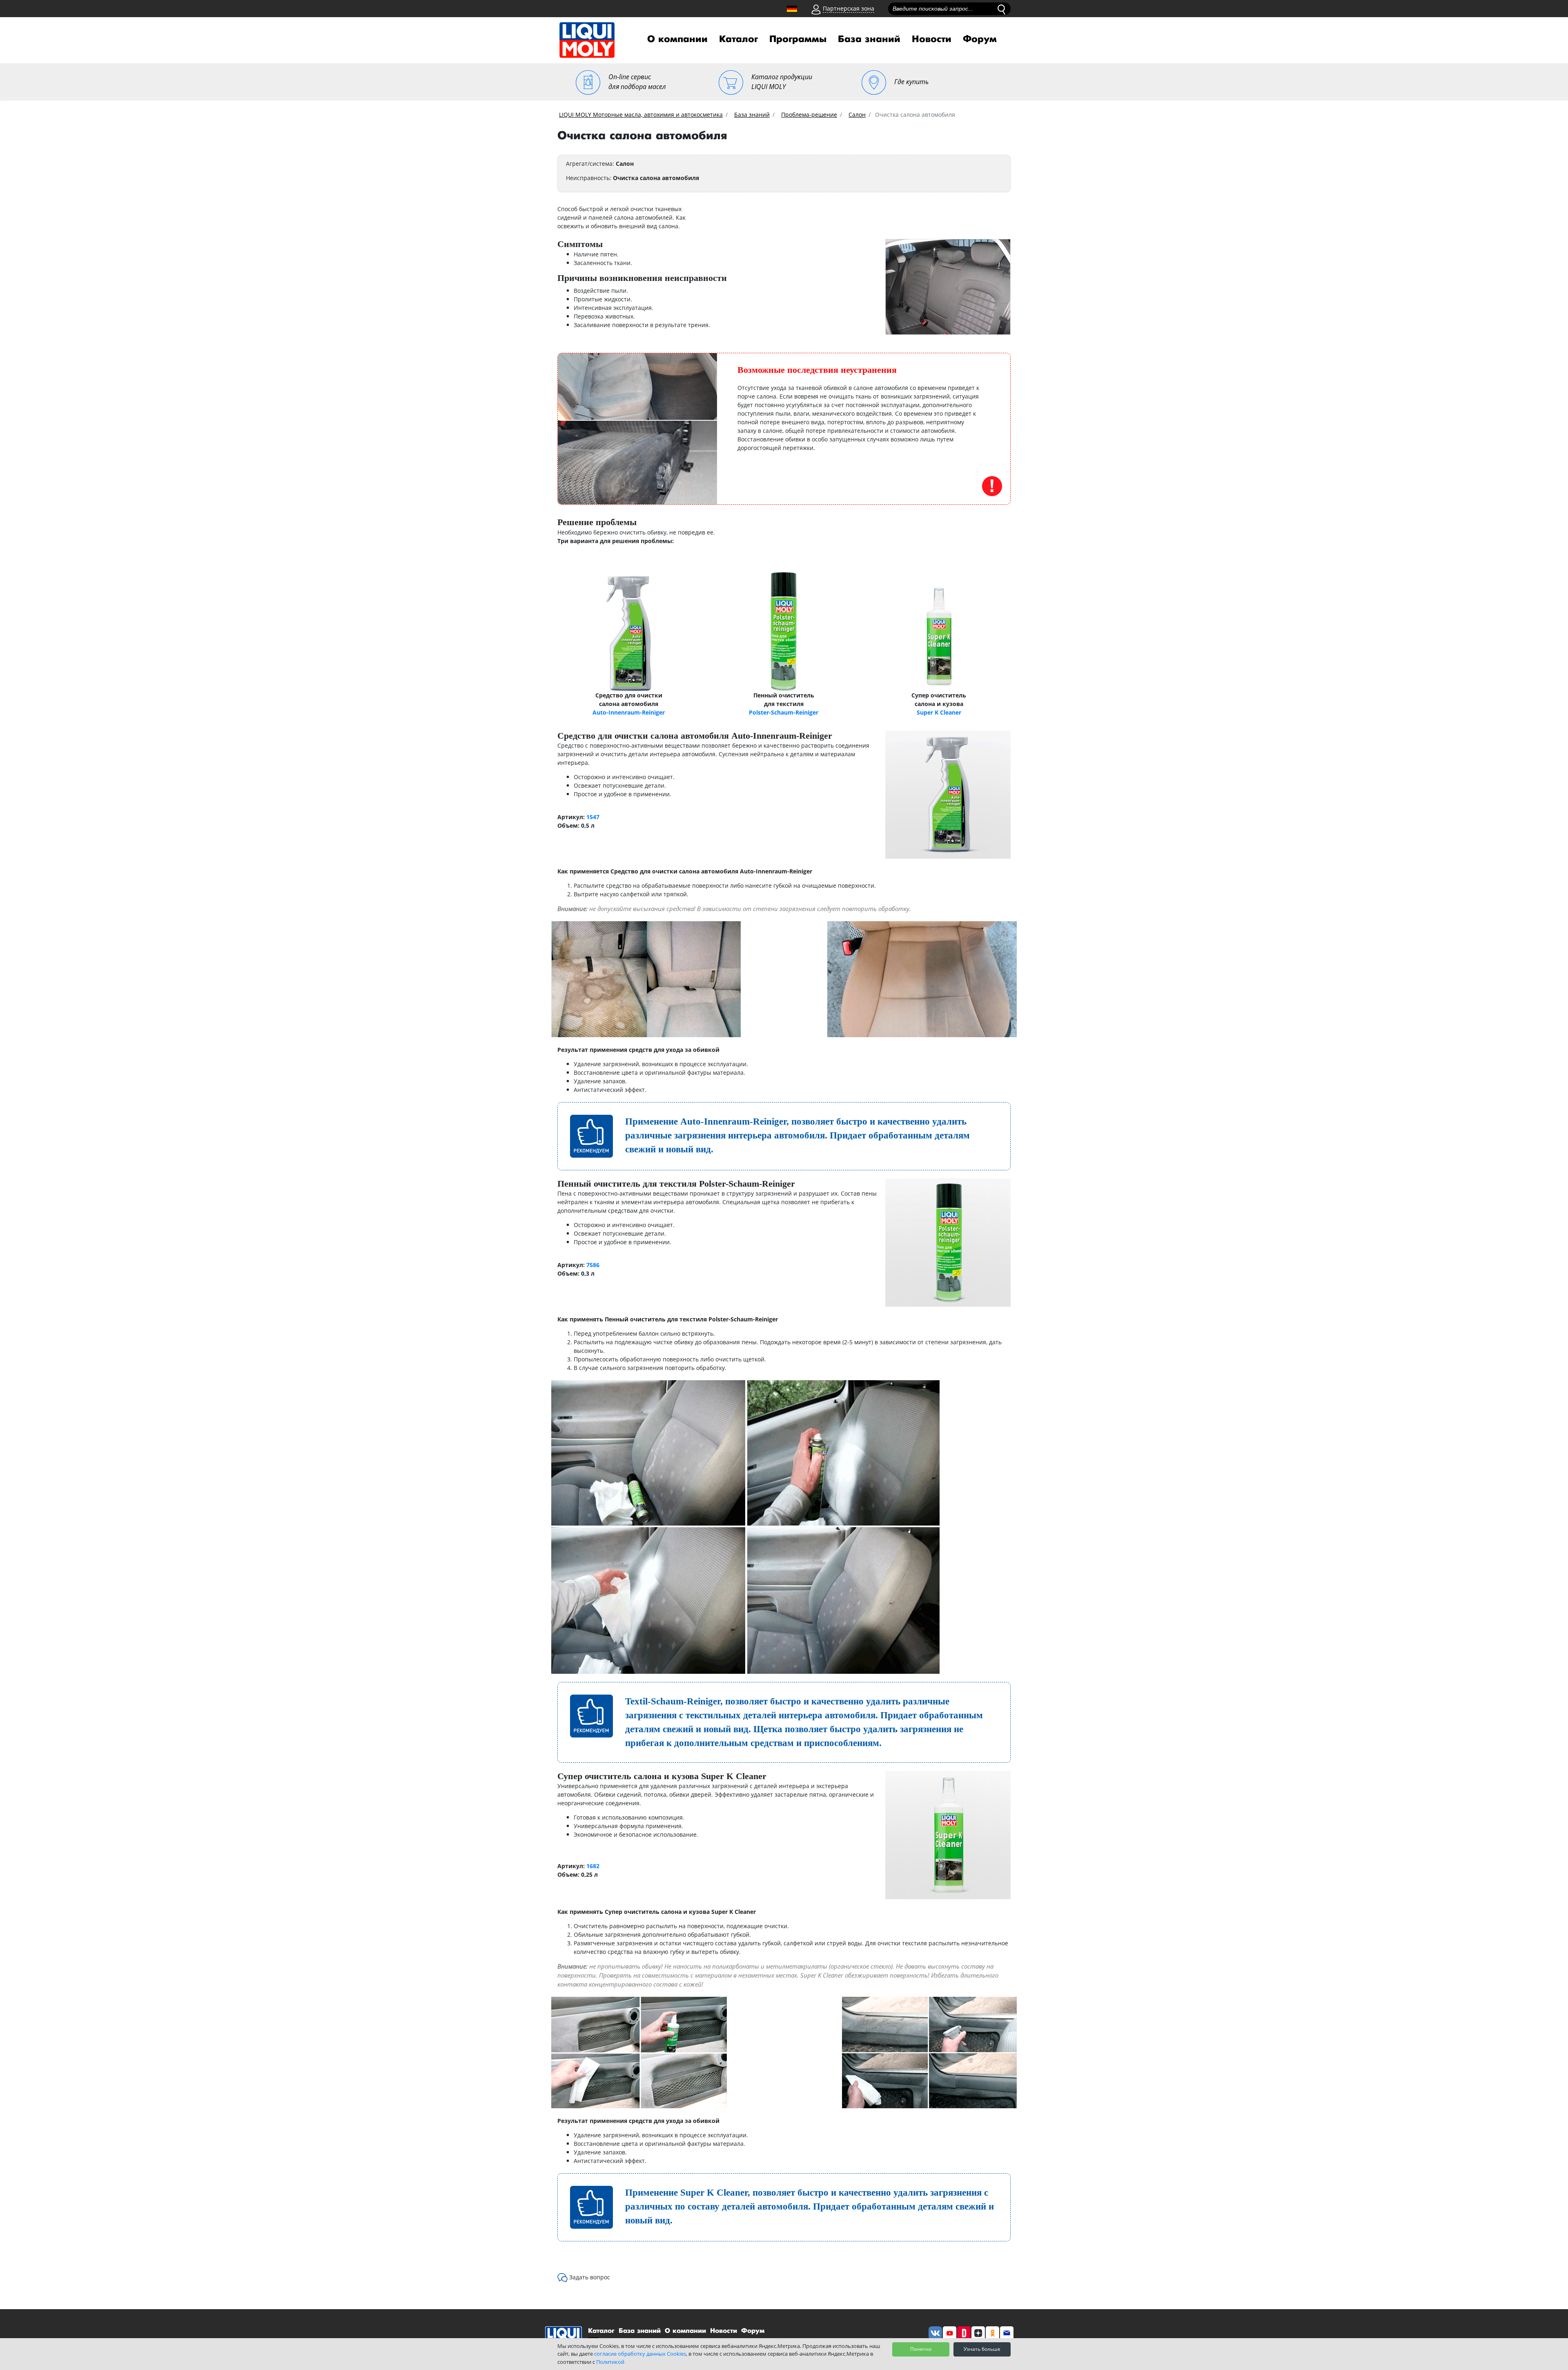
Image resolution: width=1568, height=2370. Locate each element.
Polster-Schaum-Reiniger (784, 712)
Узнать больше (982, 2349)
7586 (593, 1265)
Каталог (738, 39)
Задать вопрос (590, 2277)
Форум (980, 39)
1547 (593, 817)
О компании (677, 39)
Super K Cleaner (939, 712)
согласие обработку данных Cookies (640, 2354)
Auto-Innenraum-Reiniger (629, 712)
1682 (593, 1866)
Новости (932, 39)
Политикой (610, 2362)
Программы (798, 39)
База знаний (869, 39)
